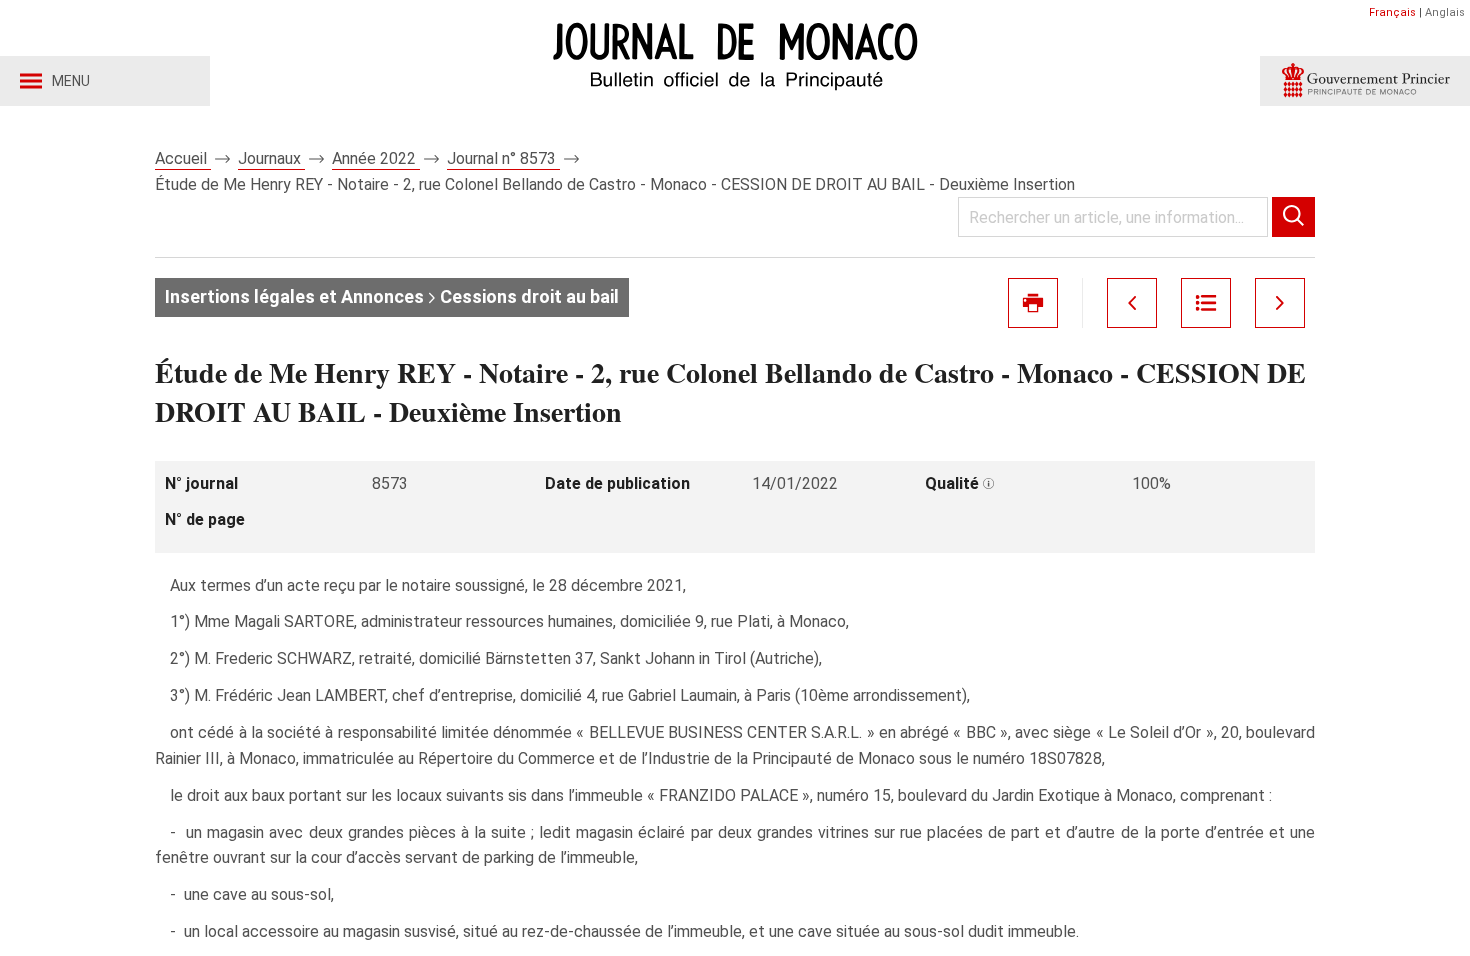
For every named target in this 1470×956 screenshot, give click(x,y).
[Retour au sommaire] (1206, 303)
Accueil (183, 158)
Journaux (271, 158)
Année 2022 (376, 158)
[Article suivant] (1280, 303)
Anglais (1445, 12)
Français (1392, 12)
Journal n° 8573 (503, 158)
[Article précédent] (1132, 303)
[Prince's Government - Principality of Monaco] (1365, 81)
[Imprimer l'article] (1033, 303)
